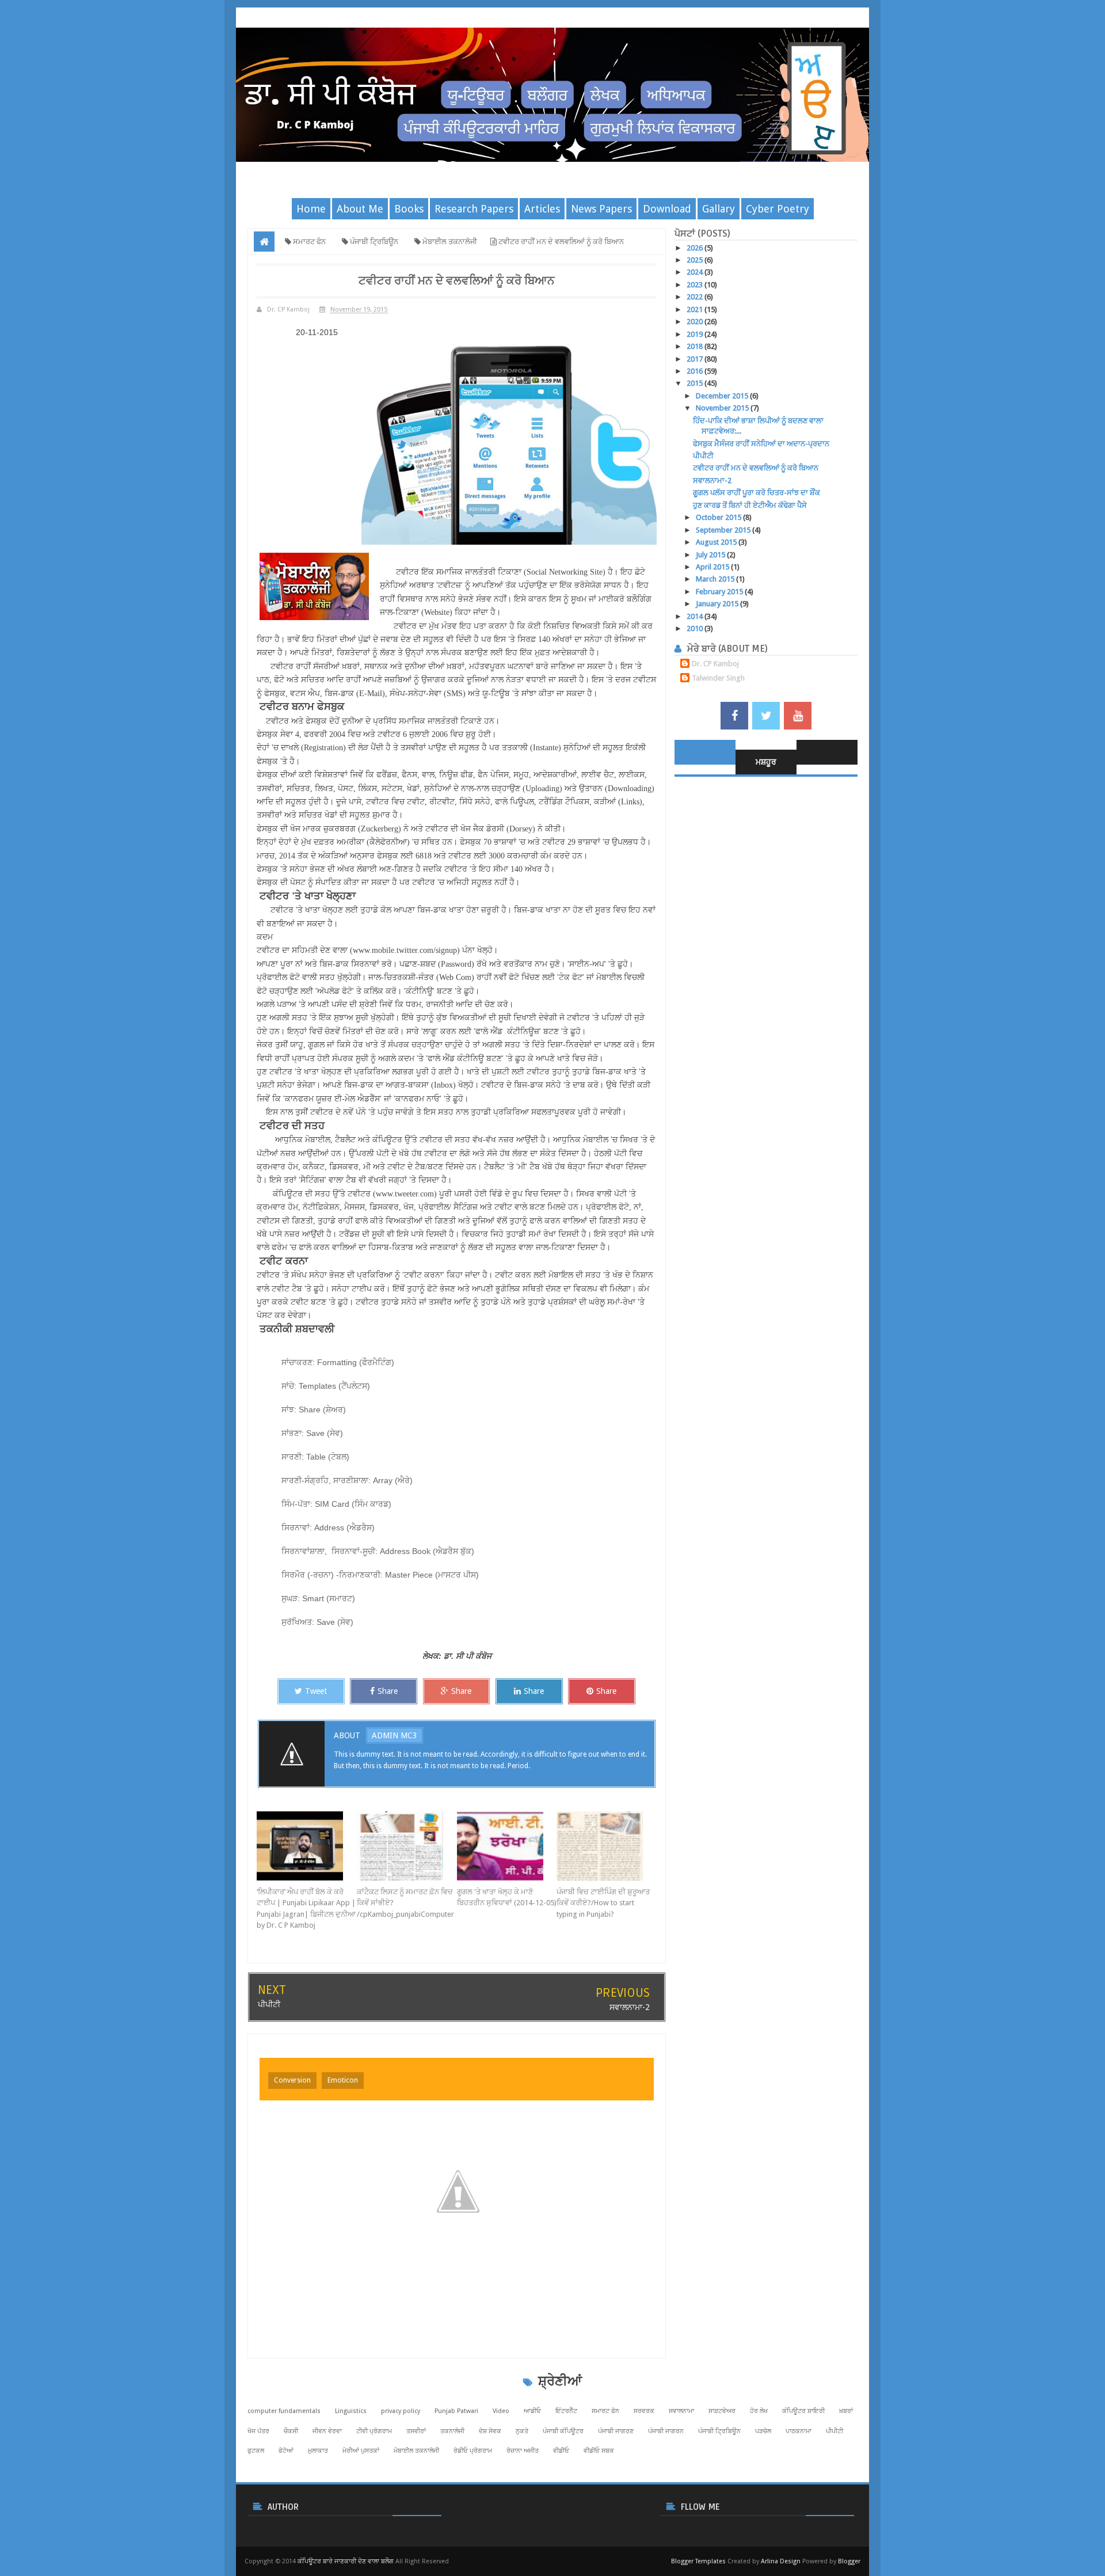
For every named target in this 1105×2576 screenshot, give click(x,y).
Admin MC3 (395, 1735)
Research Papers (474, 209)
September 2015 (724, 530)
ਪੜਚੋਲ (763, 2431)
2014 (696, 616)
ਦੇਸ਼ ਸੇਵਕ (490, 2431)
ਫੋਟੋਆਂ (286, 2451)
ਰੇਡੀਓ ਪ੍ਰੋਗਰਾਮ (473, 2451)
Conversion (292, 2080)
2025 (696, 260)
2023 (696, 285)
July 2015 (711, 555)
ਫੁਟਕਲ (256, 2451)
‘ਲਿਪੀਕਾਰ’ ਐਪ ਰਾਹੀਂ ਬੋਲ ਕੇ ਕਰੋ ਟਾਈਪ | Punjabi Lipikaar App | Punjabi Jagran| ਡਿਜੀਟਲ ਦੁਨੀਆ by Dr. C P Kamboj (306, 1909)
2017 (696, 359)
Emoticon (343, 2080)
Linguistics (351, 2411)
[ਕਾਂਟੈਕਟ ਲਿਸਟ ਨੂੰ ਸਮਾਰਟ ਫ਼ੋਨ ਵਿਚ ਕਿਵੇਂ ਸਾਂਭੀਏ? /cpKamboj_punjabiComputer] (407, 1846)
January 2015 (718, 604)
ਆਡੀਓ (532, 2411)
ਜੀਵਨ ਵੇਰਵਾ (327, 2431)
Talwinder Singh (718, 678)
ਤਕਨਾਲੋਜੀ (452, 2431)
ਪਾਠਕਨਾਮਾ (799, 2431)
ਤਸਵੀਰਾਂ (416, 2431)
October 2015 (719, 517)
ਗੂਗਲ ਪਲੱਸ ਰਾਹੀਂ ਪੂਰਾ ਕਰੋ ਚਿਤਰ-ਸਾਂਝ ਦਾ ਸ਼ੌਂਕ (757, 493)
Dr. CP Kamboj (715, 664)
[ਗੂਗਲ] (507, 1846)
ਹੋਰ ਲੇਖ (759, 2411)
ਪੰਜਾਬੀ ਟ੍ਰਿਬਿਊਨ (719, 2431)
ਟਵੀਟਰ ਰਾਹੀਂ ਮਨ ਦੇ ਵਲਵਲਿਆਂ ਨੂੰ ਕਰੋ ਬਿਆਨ (756, 468)
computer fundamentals (284, 2411)
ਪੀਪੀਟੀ (269, 2004)
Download (667, 209)
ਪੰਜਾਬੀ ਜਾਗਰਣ (616, 2431)
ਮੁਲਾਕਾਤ (318, 2451)
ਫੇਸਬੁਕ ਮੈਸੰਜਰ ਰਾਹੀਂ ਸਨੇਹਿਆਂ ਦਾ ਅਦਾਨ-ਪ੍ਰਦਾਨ (761, 444)
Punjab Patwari (456, 2411)
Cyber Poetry (778, 209)
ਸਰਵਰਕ (644, 2411)
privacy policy (401, 2411)
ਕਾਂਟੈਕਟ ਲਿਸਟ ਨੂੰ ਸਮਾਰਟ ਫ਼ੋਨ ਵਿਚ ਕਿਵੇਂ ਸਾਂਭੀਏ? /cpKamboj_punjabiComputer (405, 1903)
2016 (696, 371)
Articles (542, 209)
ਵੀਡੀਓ (561, 2451)
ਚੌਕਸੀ (291, 2431)
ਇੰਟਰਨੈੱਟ (566, 2411)
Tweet (316, 1691)
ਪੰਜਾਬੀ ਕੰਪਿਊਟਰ (563, 2431)
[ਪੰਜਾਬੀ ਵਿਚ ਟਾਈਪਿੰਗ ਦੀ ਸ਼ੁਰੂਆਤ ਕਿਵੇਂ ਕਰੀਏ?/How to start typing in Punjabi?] (607, 1846)
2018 (696, 346)
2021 (696, 309)
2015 (696, 383)
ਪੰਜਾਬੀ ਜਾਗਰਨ (666, 2431)
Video (501, 2411)
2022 (696, 297)
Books (409, 209)
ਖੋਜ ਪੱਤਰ (258, 2431)
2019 (696, 334)
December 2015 (723, 396)
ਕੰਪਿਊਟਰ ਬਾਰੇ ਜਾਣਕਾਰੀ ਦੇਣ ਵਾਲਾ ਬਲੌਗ (346, 2561)
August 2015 (717, 542)
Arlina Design (781, 2561)
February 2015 (720, 592)
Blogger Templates (698, 2561)
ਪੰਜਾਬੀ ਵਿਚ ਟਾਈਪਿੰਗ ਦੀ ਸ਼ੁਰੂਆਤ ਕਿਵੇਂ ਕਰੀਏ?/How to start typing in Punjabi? (603, 1903)
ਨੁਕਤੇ (522, 2431)
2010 (696, 628)
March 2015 (716, 579)
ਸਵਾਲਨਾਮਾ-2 (630, 2007)
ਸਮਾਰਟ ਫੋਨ (605, 2411)
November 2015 (723, 408)
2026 (696, 248)
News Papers (601, 209)
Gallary (719, 209)
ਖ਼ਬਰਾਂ (846, 2411)
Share (388, 1691)
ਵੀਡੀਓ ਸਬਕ (599, 2451)
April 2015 (713, 567)
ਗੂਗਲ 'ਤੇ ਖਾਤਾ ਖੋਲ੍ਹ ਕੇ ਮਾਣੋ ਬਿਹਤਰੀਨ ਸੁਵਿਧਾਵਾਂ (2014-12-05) (507, 1897)
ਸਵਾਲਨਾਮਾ (681, 2411)
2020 (696, 322)
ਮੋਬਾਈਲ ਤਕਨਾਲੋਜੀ (416, 2451)
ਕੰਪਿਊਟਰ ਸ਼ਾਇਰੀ (803, 2411)
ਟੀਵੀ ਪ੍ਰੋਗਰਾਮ (374, 2431)
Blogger (849, 2561)
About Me (360, 209)
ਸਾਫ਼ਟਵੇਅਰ (722, 2411)
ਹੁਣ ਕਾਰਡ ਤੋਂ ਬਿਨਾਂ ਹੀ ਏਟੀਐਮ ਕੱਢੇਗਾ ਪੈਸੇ (750, 505)
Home (311, 209)
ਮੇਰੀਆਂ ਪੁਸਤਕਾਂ (361, 2451)
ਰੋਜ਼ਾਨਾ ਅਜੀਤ (523, 2451)
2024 (696, 272)
